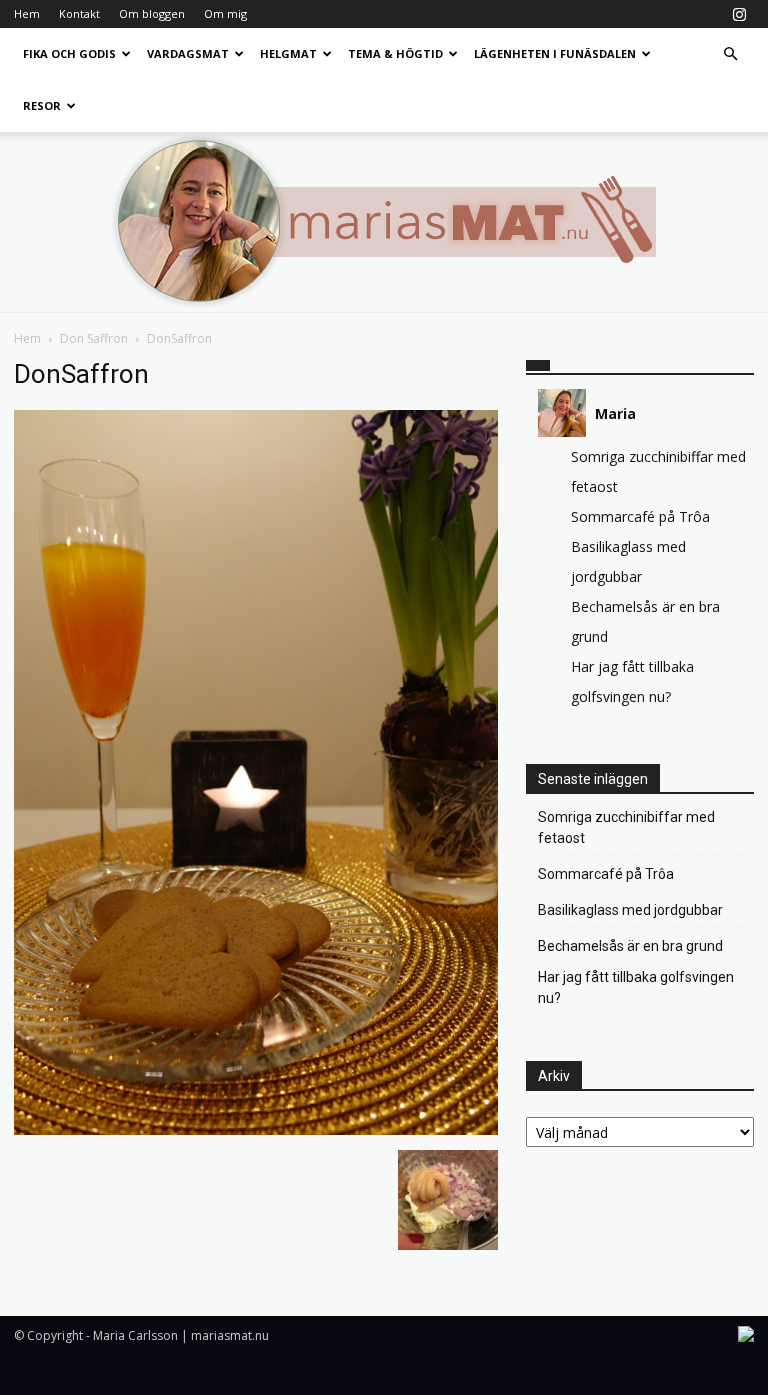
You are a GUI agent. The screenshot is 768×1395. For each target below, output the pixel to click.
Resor (42, 105)
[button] (730, 54)
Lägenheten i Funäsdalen (555, 53)
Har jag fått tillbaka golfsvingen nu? (636, 987)
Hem (27, 13)
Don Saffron (94, 338)
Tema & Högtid (395, 53)
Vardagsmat (188, 53)
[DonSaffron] (256, 1129)
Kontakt (79, 13)
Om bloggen (152, 13)
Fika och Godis (69, 53)
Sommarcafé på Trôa (640, 516)
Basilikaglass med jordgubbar (630, 910)
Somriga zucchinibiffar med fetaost (626, 827)
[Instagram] (739, 14)
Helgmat (288, 53)
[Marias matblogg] (384, 222)
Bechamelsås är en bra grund (630, 946)
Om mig (225, 13)
